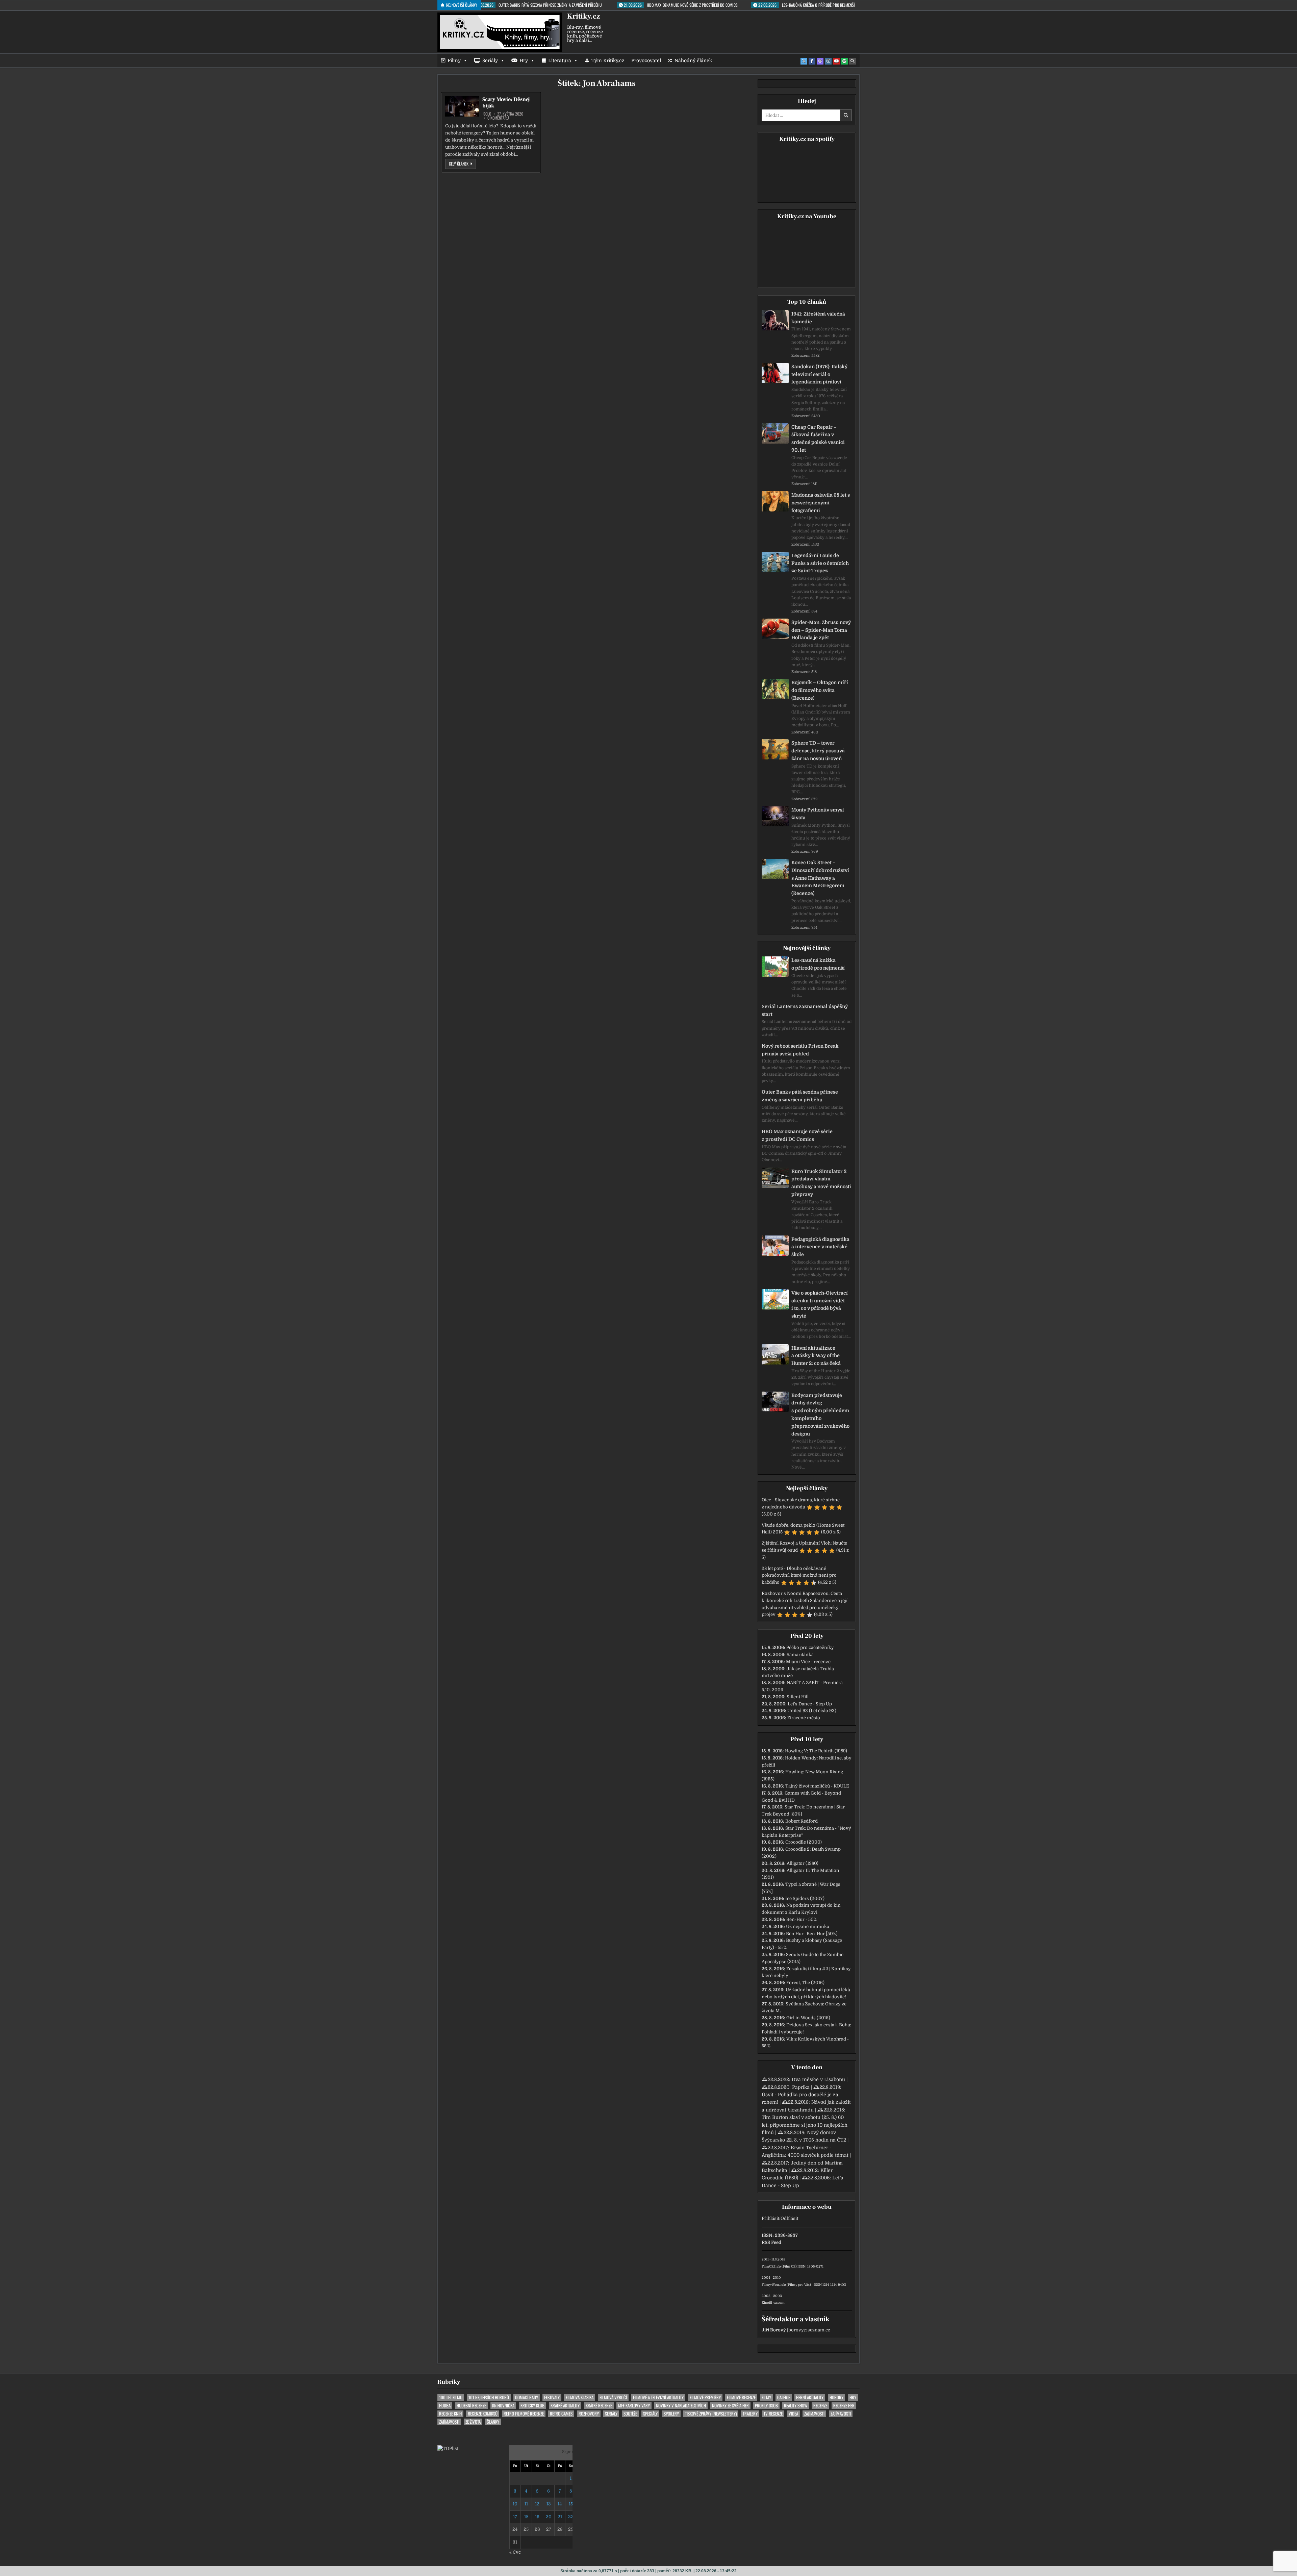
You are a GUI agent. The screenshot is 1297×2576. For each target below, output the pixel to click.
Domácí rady (527, 2397)
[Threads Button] (820, 61)
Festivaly (552, 2397)
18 (526, 2517)
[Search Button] (853, 61)
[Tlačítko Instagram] (828, 61)
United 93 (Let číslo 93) (812, 1711)
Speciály (650, 2414)
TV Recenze (773, 2414)
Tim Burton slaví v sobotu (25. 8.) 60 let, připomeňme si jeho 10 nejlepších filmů (805, 2125)
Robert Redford (802, 1821)
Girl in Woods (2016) (808, 2018)
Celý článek (462, 164)
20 (549, 2517)
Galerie (784, 2397)
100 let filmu (451, 2397)
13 (549, 2504)
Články (493, 2422)
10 (515, 2504)
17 (515, 2517)
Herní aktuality (810, 2397)
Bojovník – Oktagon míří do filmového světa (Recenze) (820, 690)
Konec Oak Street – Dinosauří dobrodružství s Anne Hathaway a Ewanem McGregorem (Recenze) (820, 878)
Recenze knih (450, 2414)
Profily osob (766, 2406)
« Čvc (515, 2552)
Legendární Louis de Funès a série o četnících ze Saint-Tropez (820, 563)
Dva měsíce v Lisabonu (818, 2079)
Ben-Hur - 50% (802, 1919)
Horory (836, 2397)
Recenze (820, 2406)
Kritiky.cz (583, 16)
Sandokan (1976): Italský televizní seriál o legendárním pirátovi (819, 374)
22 (571, 2517)
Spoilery (671, 2414)
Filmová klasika (580, 2397)
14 (560, 2504)
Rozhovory (589, 2414)
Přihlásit (770, 2218)
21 (560, 2517)
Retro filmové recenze (524, 2414)
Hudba (445, 2406)
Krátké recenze (599, 2406)
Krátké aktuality (565, 2406)
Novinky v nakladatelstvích (681, 2406)
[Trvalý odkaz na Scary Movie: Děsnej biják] (462, 106)
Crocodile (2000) (804, 1842)
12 (537, 2504)
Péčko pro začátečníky (810, 1647)
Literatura (560, 60)
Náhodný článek (693, 60)
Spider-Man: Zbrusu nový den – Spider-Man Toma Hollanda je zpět (821, 630)
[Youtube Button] (836, 61)
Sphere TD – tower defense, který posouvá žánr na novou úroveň (818, 751)
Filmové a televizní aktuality (658, 2397)
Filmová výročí (613, 2397)
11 (526, 2504)
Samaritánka (800, 1655)
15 (571, 2504)
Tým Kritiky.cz (608, 60)
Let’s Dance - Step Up (810, 1704)
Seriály (490, 60)
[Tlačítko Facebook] (812, 61)
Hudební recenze (471, 2406)
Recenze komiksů (483, 2414)
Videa (793, 2414)
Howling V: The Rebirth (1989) (816, 1751)
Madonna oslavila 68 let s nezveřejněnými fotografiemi (821, 503)
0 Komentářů (498, 118)
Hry (524, 60)
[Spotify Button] (844, 61)
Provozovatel (646, 60)
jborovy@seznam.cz (809, 2330)
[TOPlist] (448, 2448)
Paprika (801, 2087)
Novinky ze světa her (730, 2406)
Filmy (454, 60)
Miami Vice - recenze (808, 1662)
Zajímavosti (814, 2414)
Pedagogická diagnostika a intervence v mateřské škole (820, 1247)
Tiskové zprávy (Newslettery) (711, 2414)
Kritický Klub (532, 2406)
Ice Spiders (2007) (805, 1898)
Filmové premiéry (705, 2397)
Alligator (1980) (803, 1863)
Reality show (796, 2406)
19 (537, 2517)
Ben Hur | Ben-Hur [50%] (812, 1934)
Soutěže (630, 2414)
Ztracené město (804, 1718)
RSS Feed (771, 2242)
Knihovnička (503, 2406)
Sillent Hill (798, 1697)
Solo (487, 114)
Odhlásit (789, 2218)
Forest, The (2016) (805, 1983)
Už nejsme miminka (808, 1927)
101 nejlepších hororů (489, 2397)
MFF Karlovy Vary (634, 2406)
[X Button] (804, 61)
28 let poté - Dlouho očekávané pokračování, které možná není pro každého (799, 1575)
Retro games (561, 2414)
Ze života (473, 2422)
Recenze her (844, 2406)
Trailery (750, 2414)
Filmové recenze (741, 2397)
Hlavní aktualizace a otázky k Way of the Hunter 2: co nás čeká (816, 1356)
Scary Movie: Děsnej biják (506, 103)
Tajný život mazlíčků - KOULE (817, 1786)
